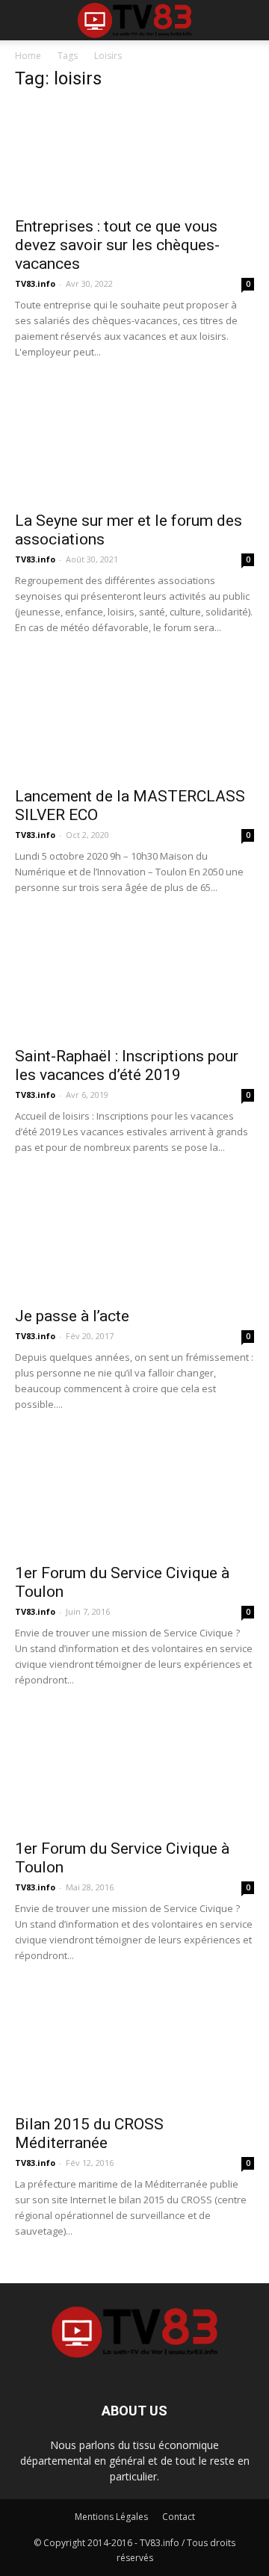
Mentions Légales (111, 2517)
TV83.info (35, 283)
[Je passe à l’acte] (134, 1238)
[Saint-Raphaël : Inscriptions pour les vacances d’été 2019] (134, 978)
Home (28, 56)
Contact (179, 2517)
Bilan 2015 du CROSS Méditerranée (89, 2133)
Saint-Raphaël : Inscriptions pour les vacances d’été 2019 (127, 1065)
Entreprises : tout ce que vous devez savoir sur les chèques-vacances (117, 245)
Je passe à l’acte (72, 1316)
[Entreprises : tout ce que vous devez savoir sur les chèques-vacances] (134, 156)
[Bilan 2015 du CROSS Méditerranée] (134, 2046)
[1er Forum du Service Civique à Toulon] (134, 1495)
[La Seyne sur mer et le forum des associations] (134, 443)
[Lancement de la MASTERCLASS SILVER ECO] (134, 719)
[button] (248, 20)
